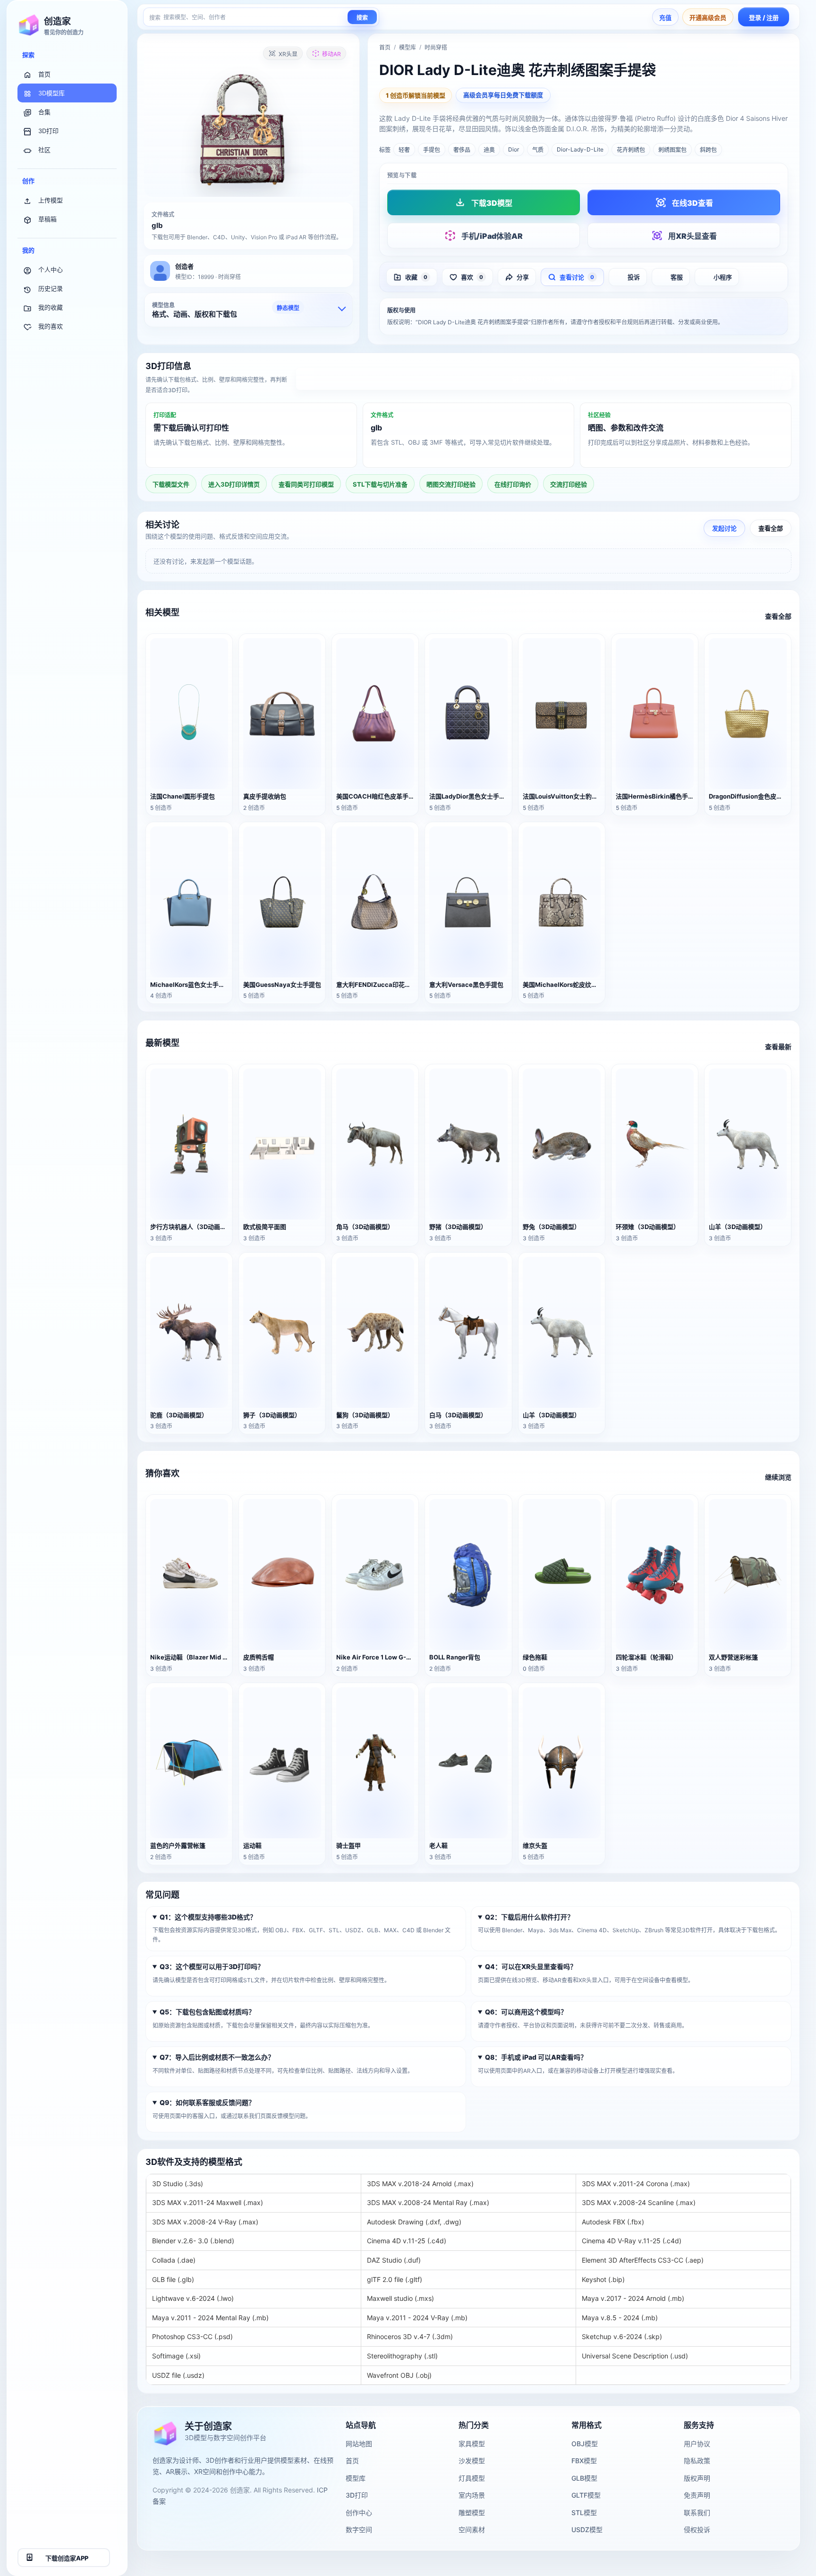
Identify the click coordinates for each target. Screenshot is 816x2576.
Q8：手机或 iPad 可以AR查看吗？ (536, 2057)
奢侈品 (462, 150)
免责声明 (697, 2495)
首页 (44, 74)
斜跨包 (708, 150)
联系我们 (697, 2513)
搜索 (362, 18)
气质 (538, 150)
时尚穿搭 (436, 47)
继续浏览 (778, 1477)
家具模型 (472, 2444)
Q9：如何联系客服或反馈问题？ (207, 2102)
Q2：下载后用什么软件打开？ (529, 1916)
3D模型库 (51, 93)
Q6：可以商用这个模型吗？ (526, 2012)
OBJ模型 (585, 2444)
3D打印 (48, 131)
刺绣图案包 (672, 150)
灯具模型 (472, 2478)
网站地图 (359, 2444)
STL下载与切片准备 (380, 484)
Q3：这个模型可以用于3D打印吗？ (212, 1966)
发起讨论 (724, 529)
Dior (514, 149)
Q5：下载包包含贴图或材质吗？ (207, 2012)
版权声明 (697, 2478)
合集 (44, 112)
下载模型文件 (171, 484)
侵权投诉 (697, 2530)
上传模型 (51, 200)
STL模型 (584, 2513)
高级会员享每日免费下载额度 (503, 95)
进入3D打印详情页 (544, 379)
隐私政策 (697, 2461)
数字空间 (359, 2530)
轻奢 (404, 150)
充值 (665, 17)
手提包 (432, 150)
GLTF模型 (586, 2495)
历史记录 (51, 288)
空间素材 (472, 2530)
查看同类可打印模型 (306, 484)
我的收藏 (51, 307)
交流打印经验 (569, 484)
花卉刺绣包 (631, 150)
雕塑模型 (472, 2513)
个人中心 (51, 269)
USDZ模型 (587, 2530)
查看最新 (778, 1047)
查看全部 (771, 529)
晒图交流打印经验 (451, 484)
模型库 (408, 47)
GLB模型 (584, 2478)
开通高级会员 (708, 17)
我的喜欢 (51, 326)
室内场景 (472, 2495)
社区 (44, 150)
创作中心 (359, 2513)
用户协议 (697, 2444)
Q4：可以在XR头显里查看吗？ (531, 1966)
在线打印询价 (513, 484)
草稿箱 (47, 219)
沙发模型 (472, 2461)
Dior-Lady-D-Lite (580, 149)
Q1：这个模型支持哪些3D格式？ (208, 1916)
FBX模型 (584, 2461)
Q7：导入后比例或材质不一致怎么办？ (217, 2057)
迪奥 (489, 150)
